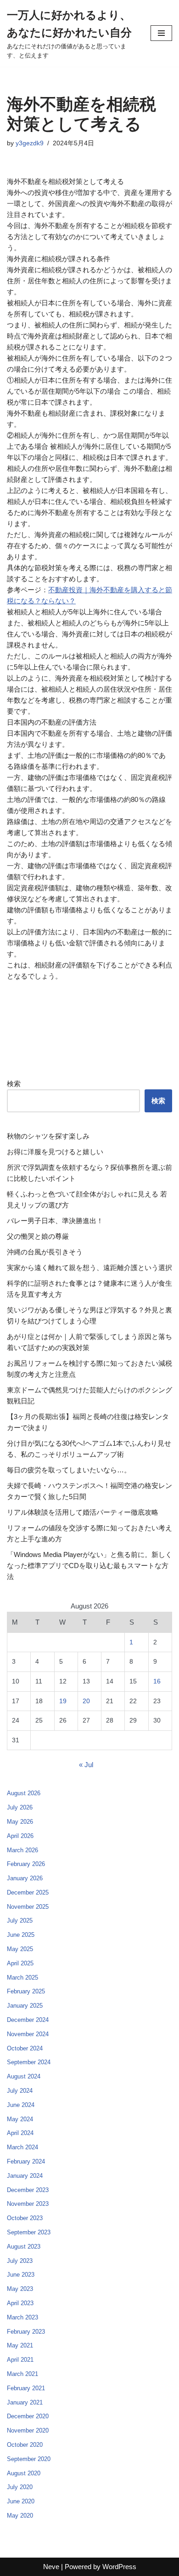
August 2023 (24, 2247)
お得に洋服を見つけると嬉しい (55, 1152)
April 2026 (20, 1836)
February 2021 (26, 2388)
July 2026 (20, 1807)
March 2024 (22, 2147)
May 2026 (20, 1822)
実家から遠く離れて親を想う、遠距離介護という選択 (89, 1268)
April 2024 (20, 2133)
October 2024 (25, 2048)
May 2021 (20, 2345)
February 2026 (26, 1864)
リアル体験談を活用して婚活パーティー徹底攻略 (83, 1512)
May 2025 (20, 1949)
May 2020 (20, 2516)
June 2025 (21, 1935)
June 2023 (21, 2275)
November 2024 (28, 2034)
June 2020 (21, 2501)
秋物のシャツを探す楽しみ (48, 1136)
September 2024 (29, 2062)
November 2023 (28, 2204)
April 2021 (20, 2360)
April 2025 (20, 1963)
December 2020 (28, 2416)
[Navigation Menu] (161, 33)
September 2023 (29, 2232)
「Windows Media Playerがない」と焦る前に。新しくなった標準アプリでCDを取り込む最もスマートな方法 (89, 1566)
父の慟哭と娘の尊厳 (38, 1236)
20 (86, 1701)
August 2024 (24, 2076)
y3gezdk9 (30, 143)
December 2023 (28, 2190)
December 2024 (28, 2020)
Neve (51, 2567)
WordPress (119, 2567)
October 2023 (25, 2218)
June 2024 (21, 2105)
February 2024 (26, 2161)
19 (63, 1701)
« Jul (86, 1765)
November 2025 (28, 1907)
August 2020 (24, 2473)
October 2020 (25, 2445)
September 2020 (29, 2459)
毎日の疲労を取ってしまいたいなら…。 (69, 1470)
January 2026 (25, 1878)
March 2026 (22, 1850)
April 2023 (20, 2303)
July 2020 (20, 2487)
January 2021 (25, 2402)
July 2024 (20, 2091)
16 (157, 1681)
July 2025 (20, 1921)
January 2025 (25, 2006)
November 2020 (28, 2430)
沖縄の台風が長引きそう (45, 1252)
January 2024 (25, 2176)
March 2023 (22, 2317)
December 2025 (28, 1892)
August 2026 (24, 1793)
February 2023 (26, 2332)
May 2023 (20, 2289)
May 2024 (20, 2119)
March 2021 (22, 2374)
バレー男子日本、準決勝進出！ (55, 1221)
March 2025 (22, 1978)
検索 (14, 1084)
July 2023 (20, 2261)
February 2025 (26, 1991)
